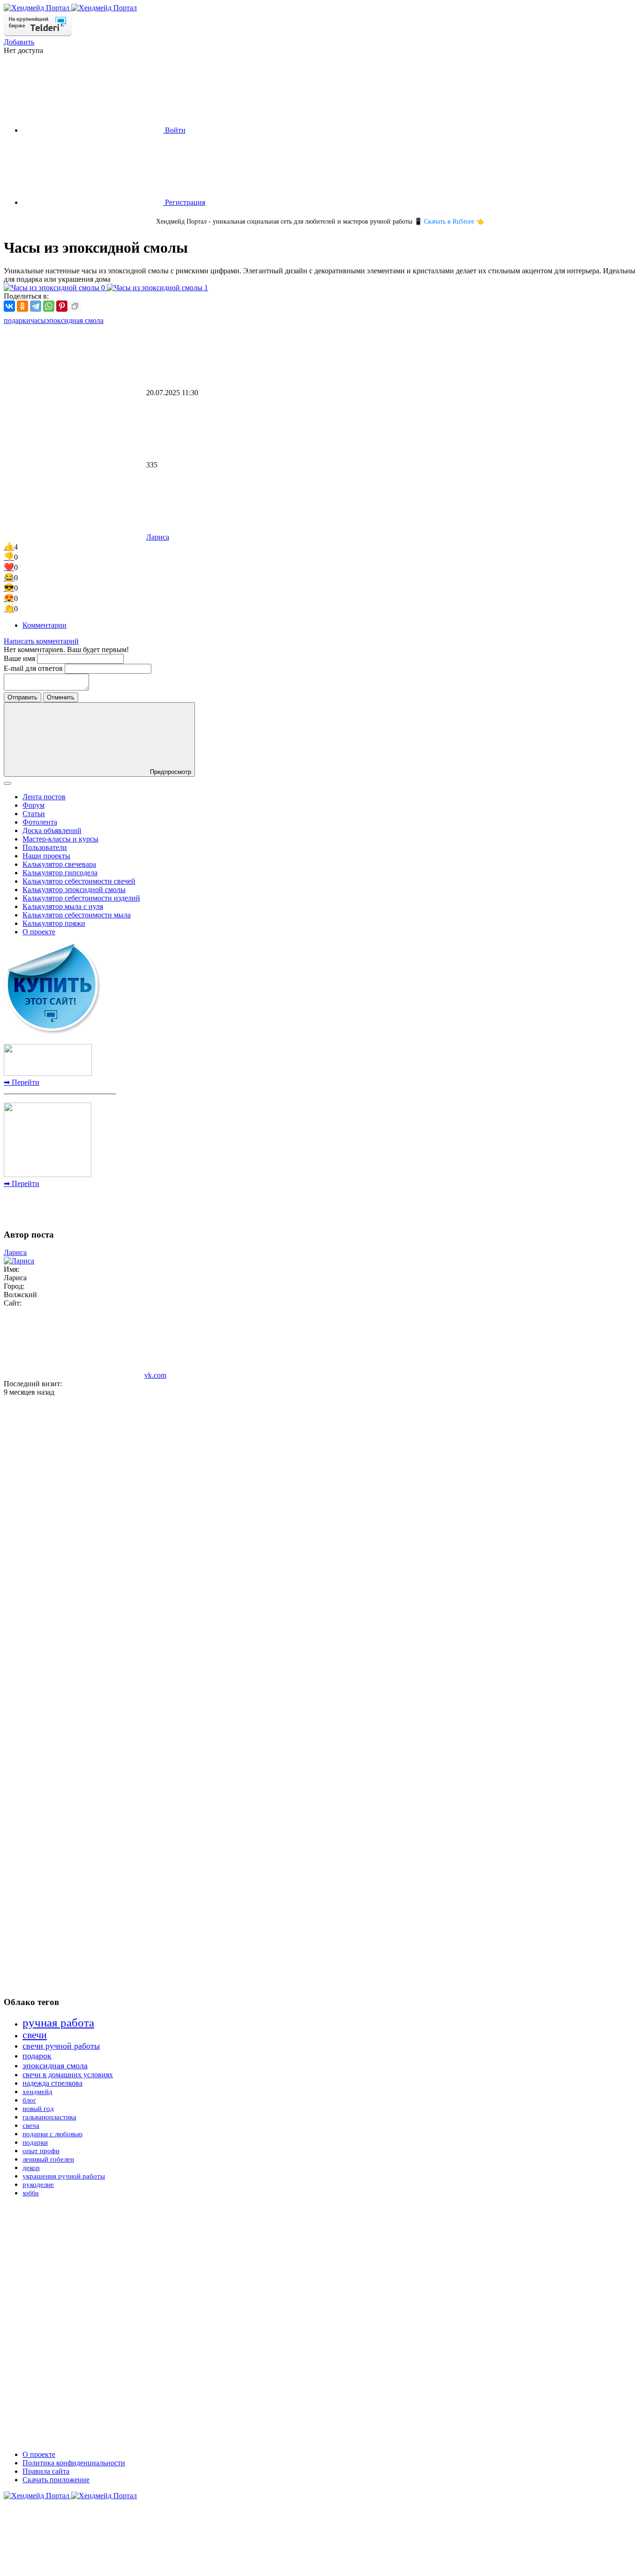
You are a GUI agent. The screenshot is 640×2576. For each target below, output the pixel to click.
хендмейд (37, 2092)
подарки (17, 320)
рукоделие (38, 2185)
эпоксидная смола (75, 320)
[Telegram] (36, 306)
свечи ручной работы (61, 2046)
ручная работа (58, 2023)
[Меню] (7, 783)
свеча (31, 2125)
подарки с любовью (52, 2134)
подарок (37, 2056)
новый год (38, 2109)
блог (29, 2100)
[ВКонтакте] (9, 306)
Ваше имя (20, 658)
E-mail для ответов (34, 668)
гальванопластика (49, 2117)
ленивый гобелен (48, 2159)
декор (31, 2168)
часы (38, 320)
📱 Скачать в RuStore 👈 (449, 222)
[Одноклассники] (22, 306)
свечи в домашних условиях (68, 2075)
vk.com (155, 1375)
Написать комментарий (41, 641)
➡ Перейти (22, 1082)
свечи (35, 2035)
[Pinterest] (62, 306)
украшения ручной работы (64, 2176)
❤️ (9, 567)
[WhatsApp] (49, 306)
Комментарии (45, 625)
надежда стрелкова (52, 2083)
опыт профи (41, 2151)
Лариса (158, 537)
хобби (31, 2193)
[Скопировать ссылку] (75, 306)
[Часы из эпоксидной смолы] (55, 288)
